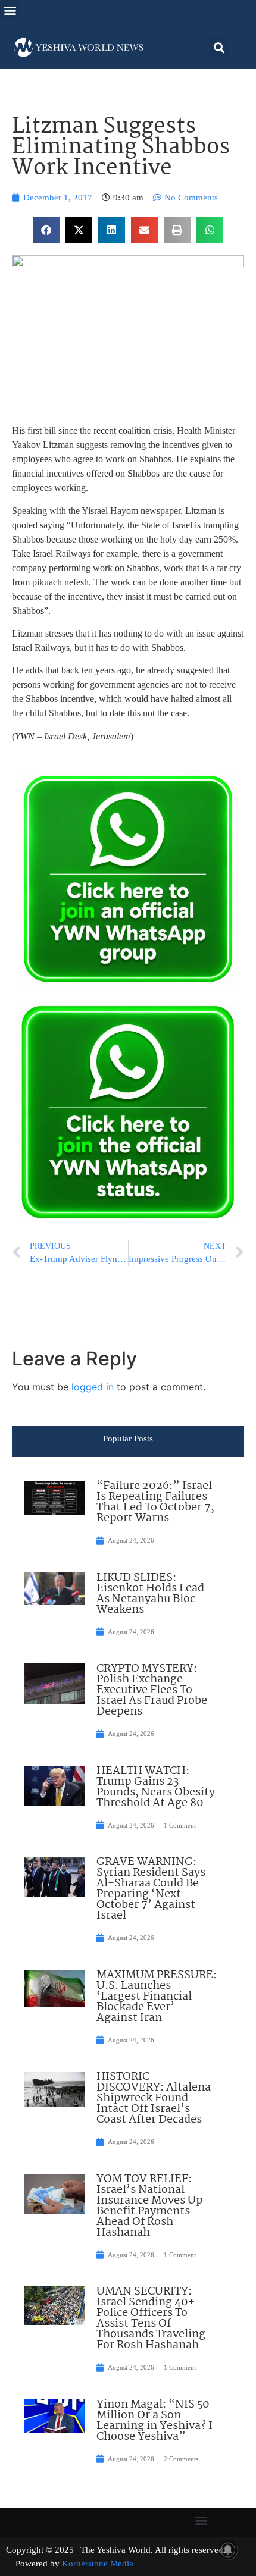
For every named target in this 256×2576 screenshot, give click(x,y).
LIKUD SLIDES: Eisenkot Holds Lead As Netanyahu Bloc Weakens (150, 1594)
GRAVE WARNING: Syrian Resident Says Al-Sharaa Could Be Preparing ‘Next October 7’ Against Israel (151, 1889)
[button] (10, 10)
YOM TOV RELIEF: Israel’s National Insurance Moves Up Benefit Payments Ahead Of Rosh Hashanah (150, 2206)
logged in (93, 1387)
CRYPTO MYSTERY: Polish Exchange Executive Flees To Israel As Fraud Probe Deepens (152, 1690)
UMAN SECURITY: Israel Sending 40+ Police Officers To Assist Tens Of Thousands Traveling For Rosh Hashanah (151, 2318)
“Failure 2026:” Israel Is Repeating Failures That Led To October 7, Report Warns (155, 1502)
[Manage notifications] (228, 2550)
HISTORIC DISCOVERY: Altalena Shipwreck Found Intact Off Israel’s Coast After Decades (154, 2098)
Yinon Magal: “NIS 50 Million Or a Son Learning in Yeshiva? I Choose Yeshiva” (154, 2421)
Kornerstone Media (98, 2564)
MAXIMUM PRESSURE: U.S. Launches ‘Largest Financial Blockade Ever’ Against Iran (157, 1997)
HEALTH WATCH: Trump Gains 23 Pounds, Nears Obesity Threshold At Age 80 (156, 1787)
